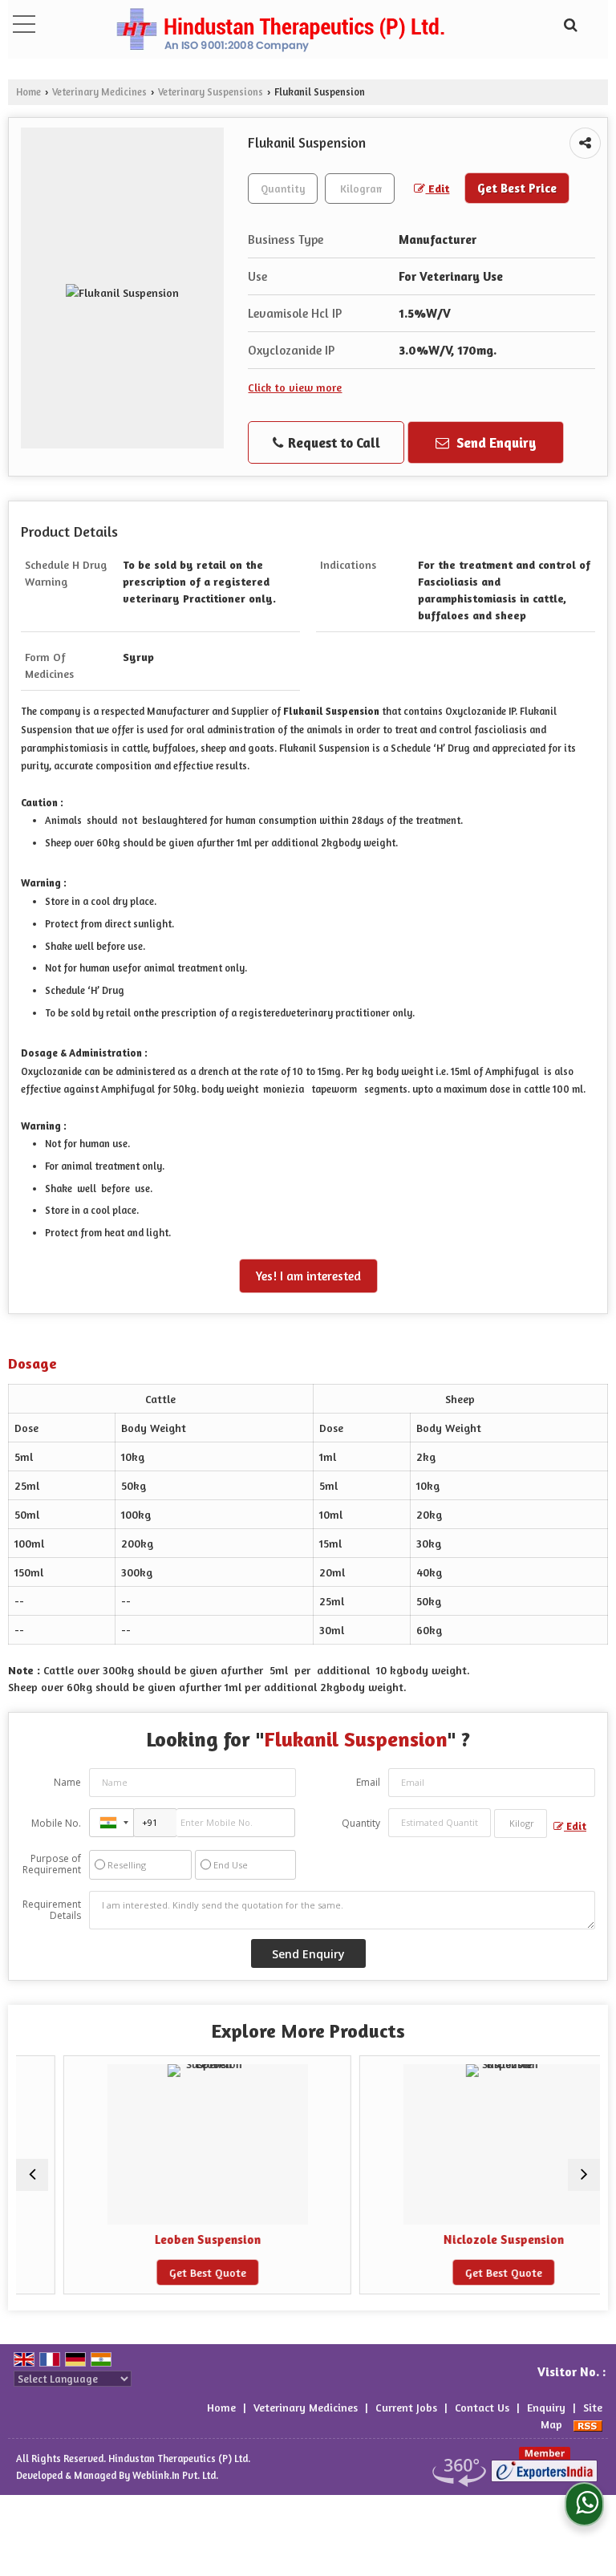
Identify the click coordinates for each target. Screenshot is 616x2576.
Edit (437, 188)
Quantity (361, 1823)
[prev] (32, 2175)
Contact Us (482, 2407)
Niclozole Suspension (467, 2239)
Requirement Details (52, 1910)
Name (67, 1782)
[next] (584, 2175)
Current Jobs (406, 2407)
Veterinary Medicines (99, 92)
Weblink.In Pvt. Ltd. (175, 2475)
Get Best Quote (171, 2272)
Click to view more (295, 387)
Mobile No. (56, 1823)
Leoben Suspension (171, 2239)
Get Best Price (517, 188)
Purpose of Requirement (52, 1864)
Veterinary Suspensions (211, 92)
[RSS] (588, 2424)
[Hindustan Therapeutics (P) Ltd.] (280, 31)
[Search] (568, 22)
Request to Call (332, 442)
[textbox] (360, 189)
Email (368, 1782)
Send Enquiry (495, 442)
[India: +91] (111, 1823)
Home (28, 92)
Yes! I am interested (308, 1276)
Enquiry (546, 2407)
